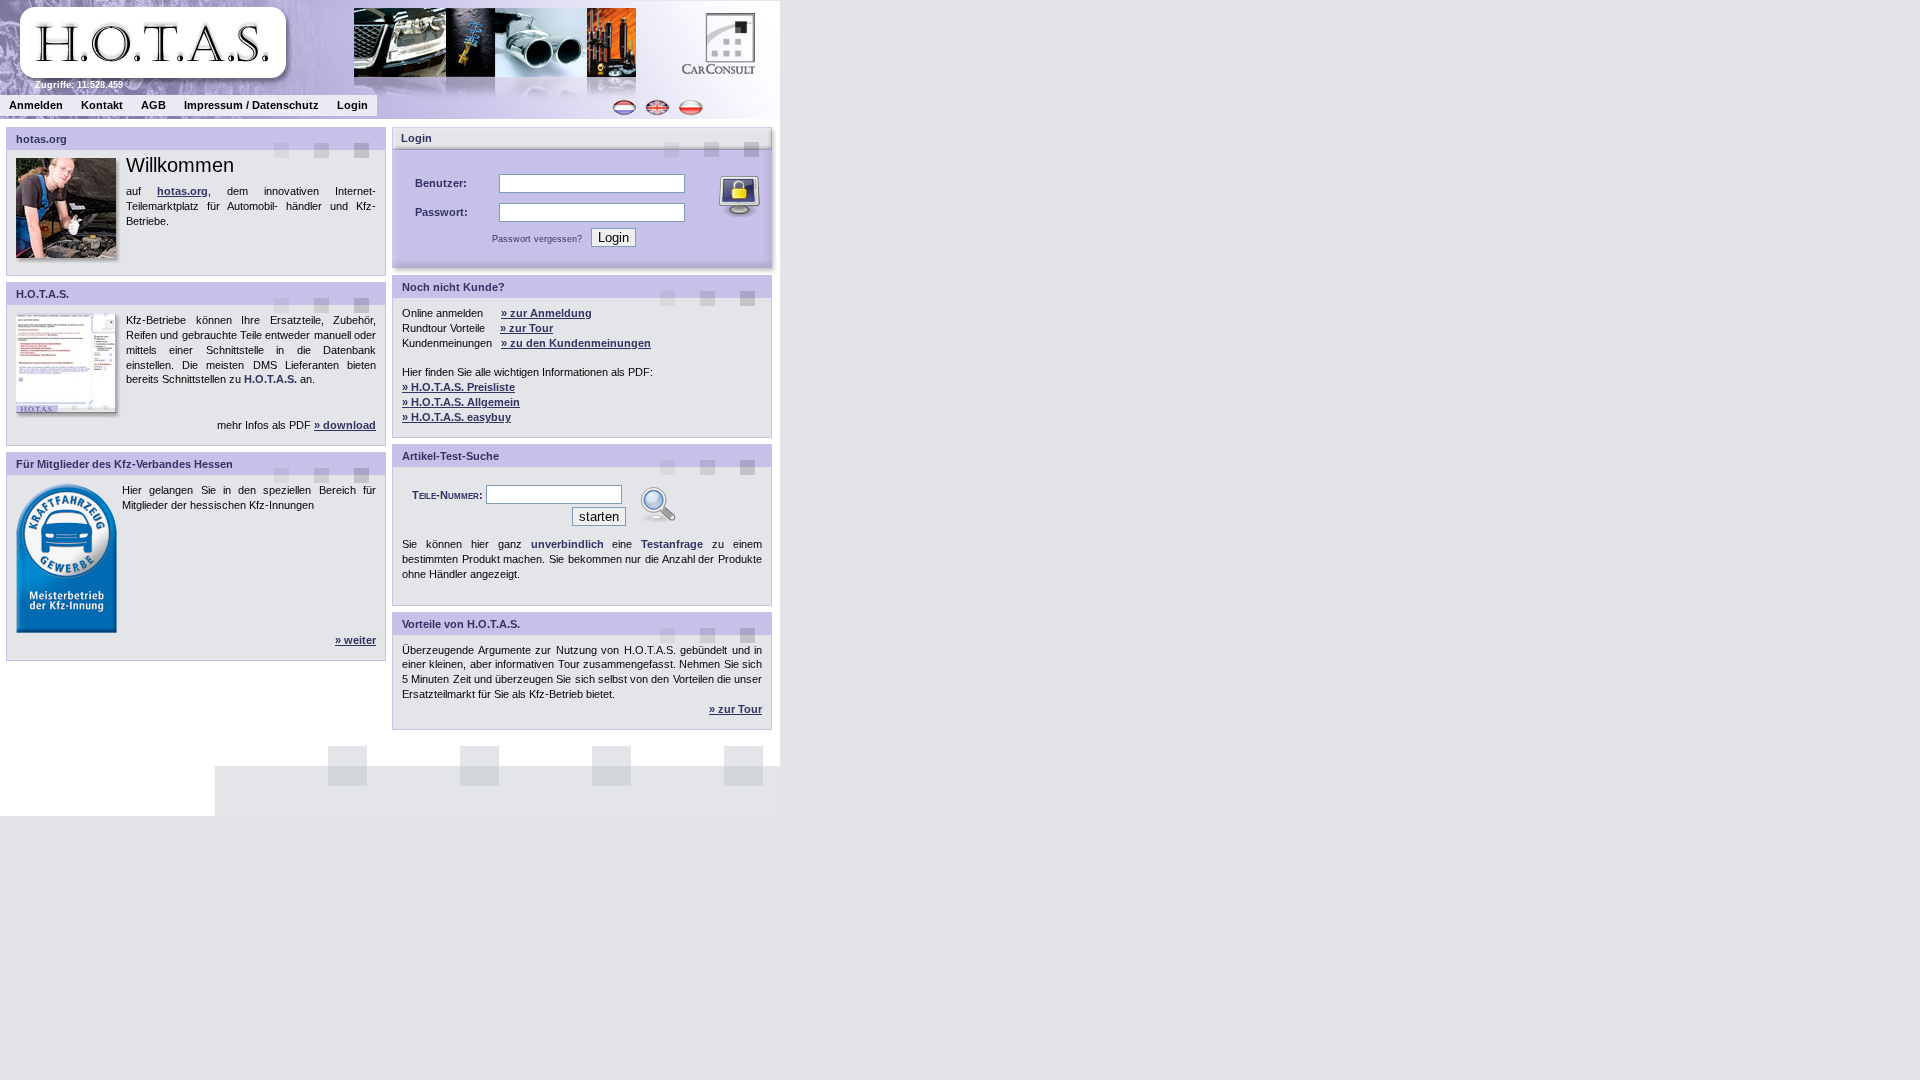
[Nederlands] (625, 114)
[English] (658, 114)
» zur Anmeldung (546, 313)
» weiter (355, 640)
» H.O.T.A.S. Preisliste (458, 387)
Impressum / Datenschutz (251, 105)
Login (352, 105)
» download (345, 425)
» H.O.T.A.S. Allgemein (461, 402)
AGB (153, 105)
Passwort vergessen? (537, 239)
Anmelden (36, 105)
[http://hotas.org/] (152, 73)
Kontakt (102, 105)
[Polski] (691, 114)
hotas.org (182, 191)
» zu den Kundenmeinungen (576, 343)
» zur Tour (526, 328)
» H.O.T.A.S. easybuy (456, 417)
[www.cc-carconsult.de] (755, 76)
